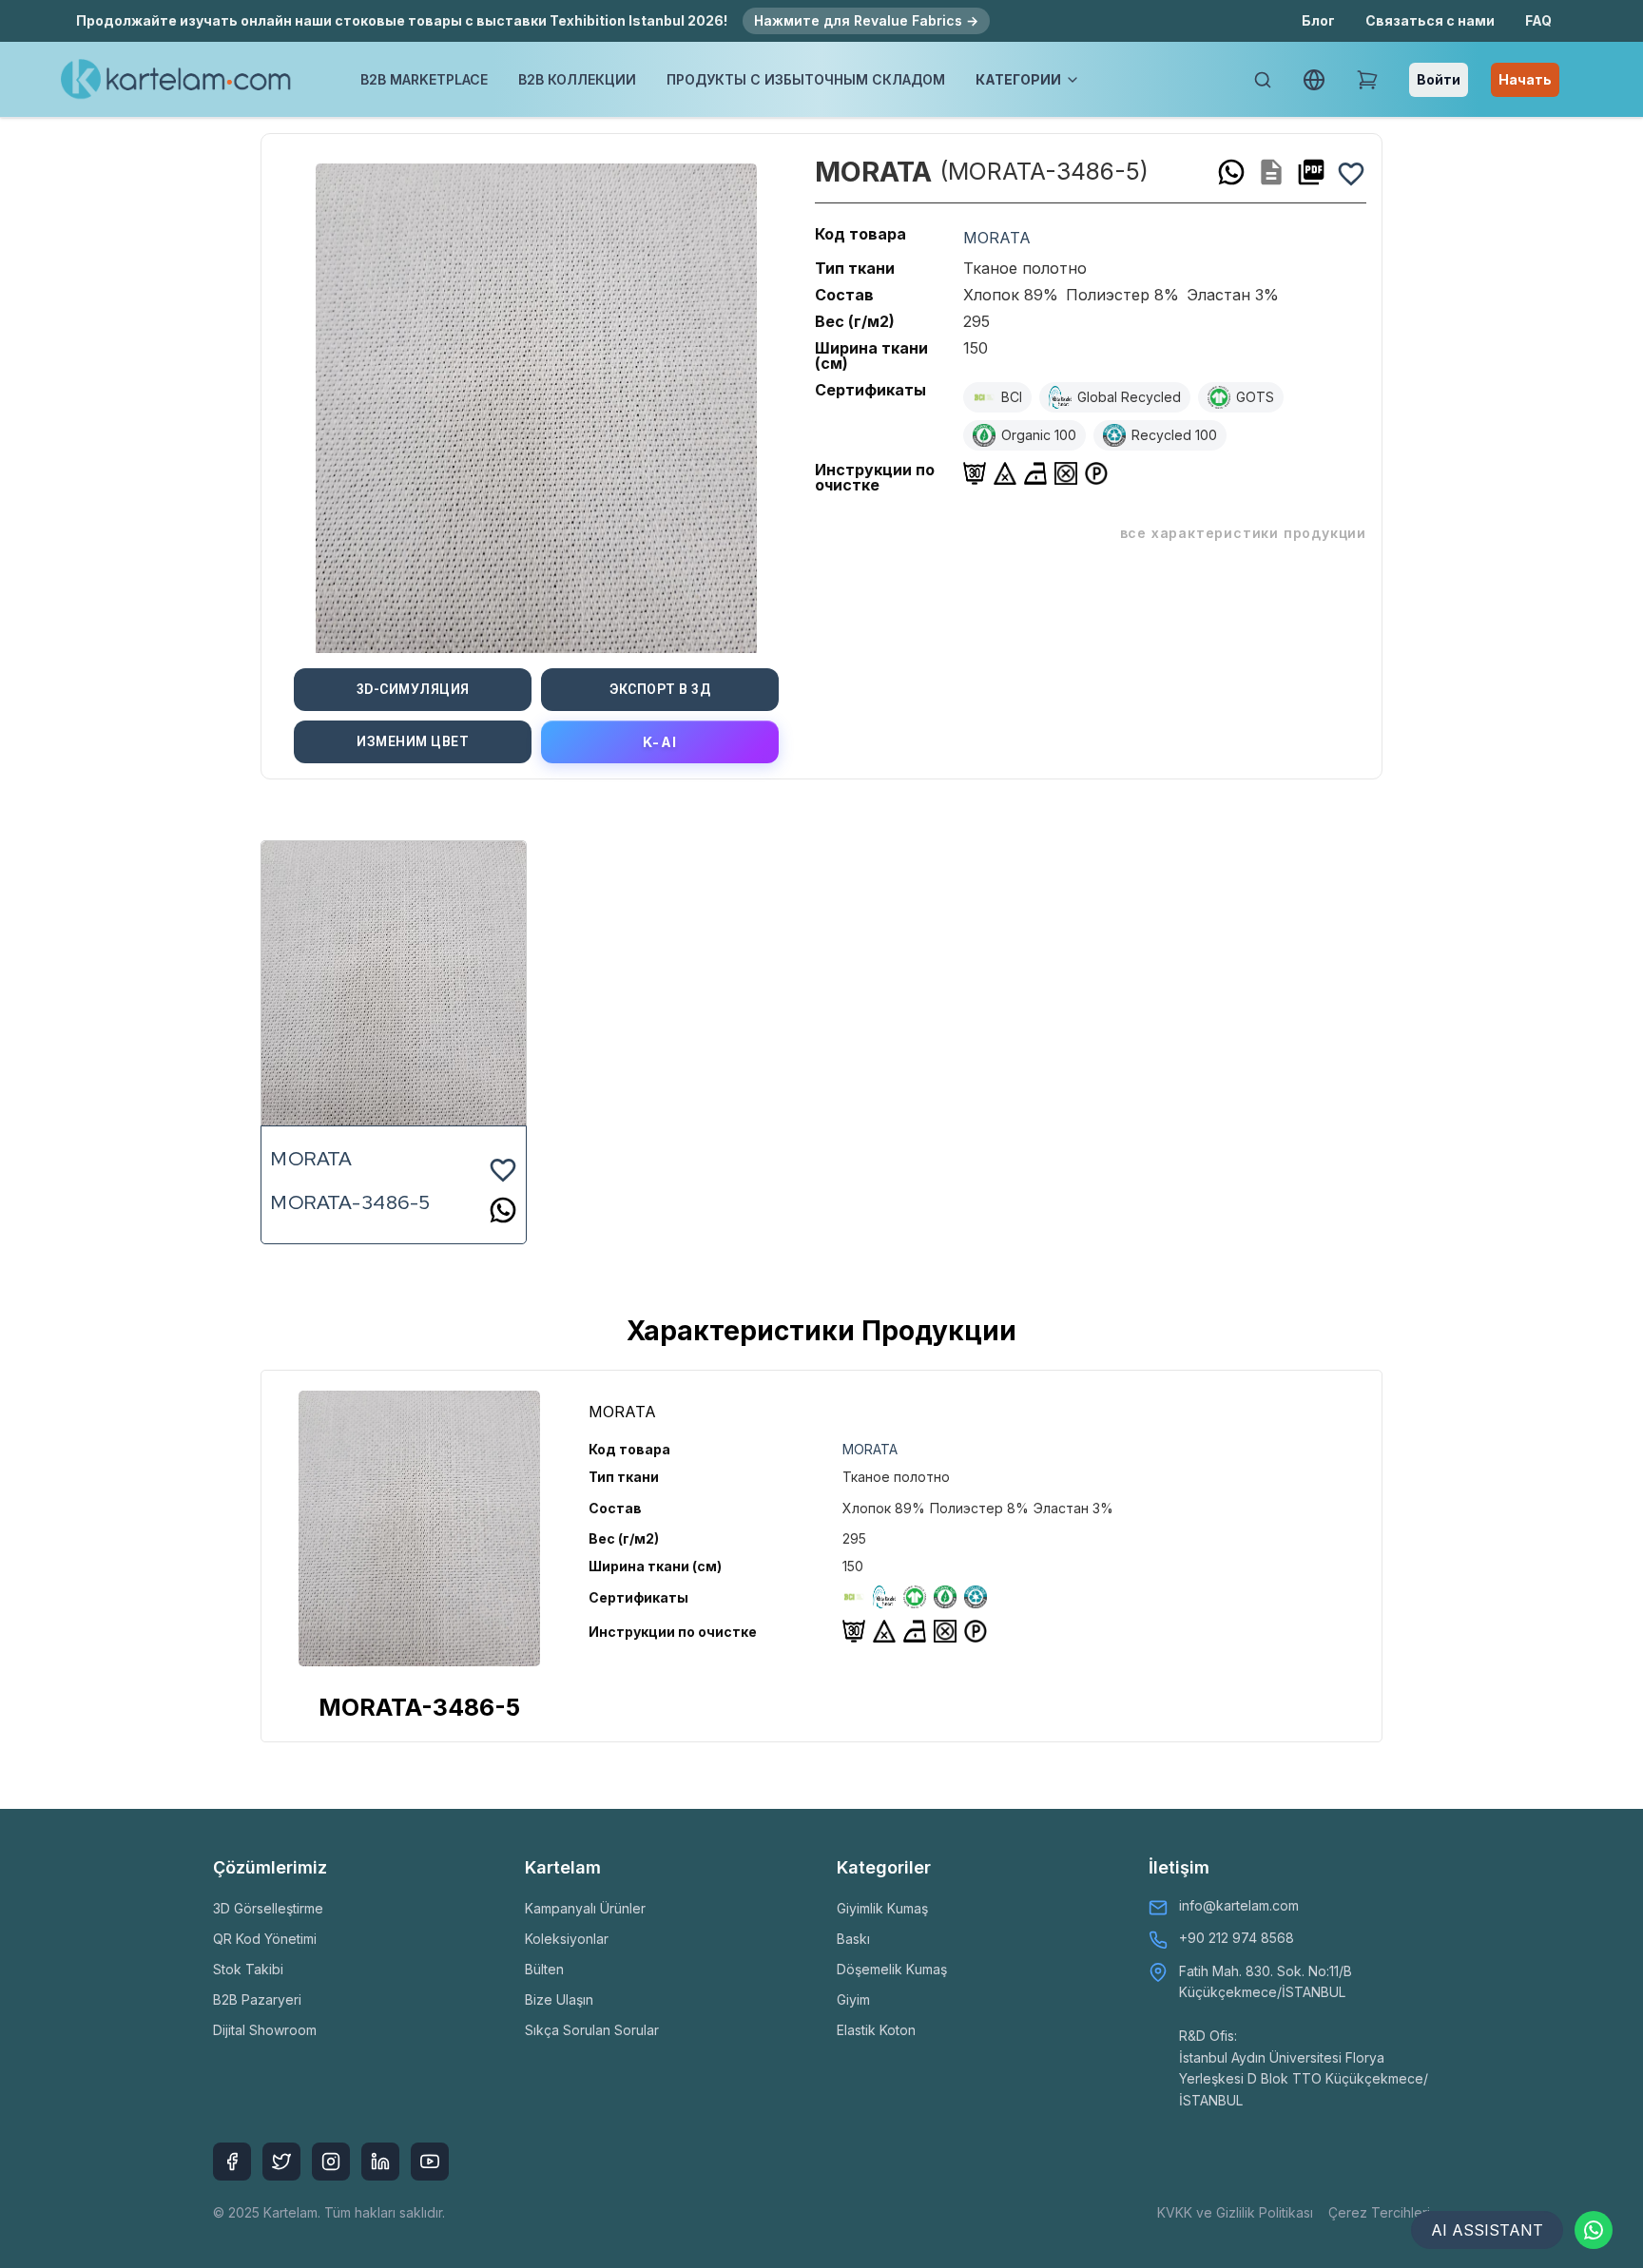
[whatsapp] (1231, 172)
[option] (536, 401)
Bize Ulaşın (559, 1999)
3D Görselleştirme (268, 1908)
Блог (1318, 20)
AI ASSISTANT (1487, 2230)
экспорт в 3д (660, 689)
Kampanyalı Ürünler (585, 1908)
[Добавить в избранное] (1351, 172)
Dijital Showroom (265, 2030)
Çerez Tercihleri (1379, 2212)
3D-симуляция (413, 689)
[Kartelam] (176, 80)
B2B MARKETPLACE (424, 79)
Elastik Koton (876, 2030)
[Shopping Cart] (1367, 80)
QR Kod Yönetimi (265, 1939)
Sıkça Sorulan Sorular (592, 2030)
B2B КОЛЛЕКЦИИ (577, 79)
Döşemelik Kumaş (892, 1969)
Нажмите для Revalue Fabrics (866, 20)
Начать (1525, 79)
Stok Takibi (248, 1969)
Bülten (544, 1969)
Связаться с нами (1430, 20)
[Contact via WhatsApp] (1594, 2230)
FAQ (1538, 20)
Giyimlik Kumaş (882, 1908)
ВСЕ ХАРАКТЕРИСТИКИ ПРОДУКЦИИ (1243, 533)
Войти (1439, 79)
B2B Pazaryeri (257, 1999)
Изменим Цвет (413, 741)
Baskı (853, 1939)
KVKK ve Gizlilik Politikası (1235, 2212)
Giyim (853, 1999)
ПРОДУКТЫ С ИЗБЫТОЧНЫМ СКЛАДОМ (806, 79)
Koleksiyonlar (567, 1939)
